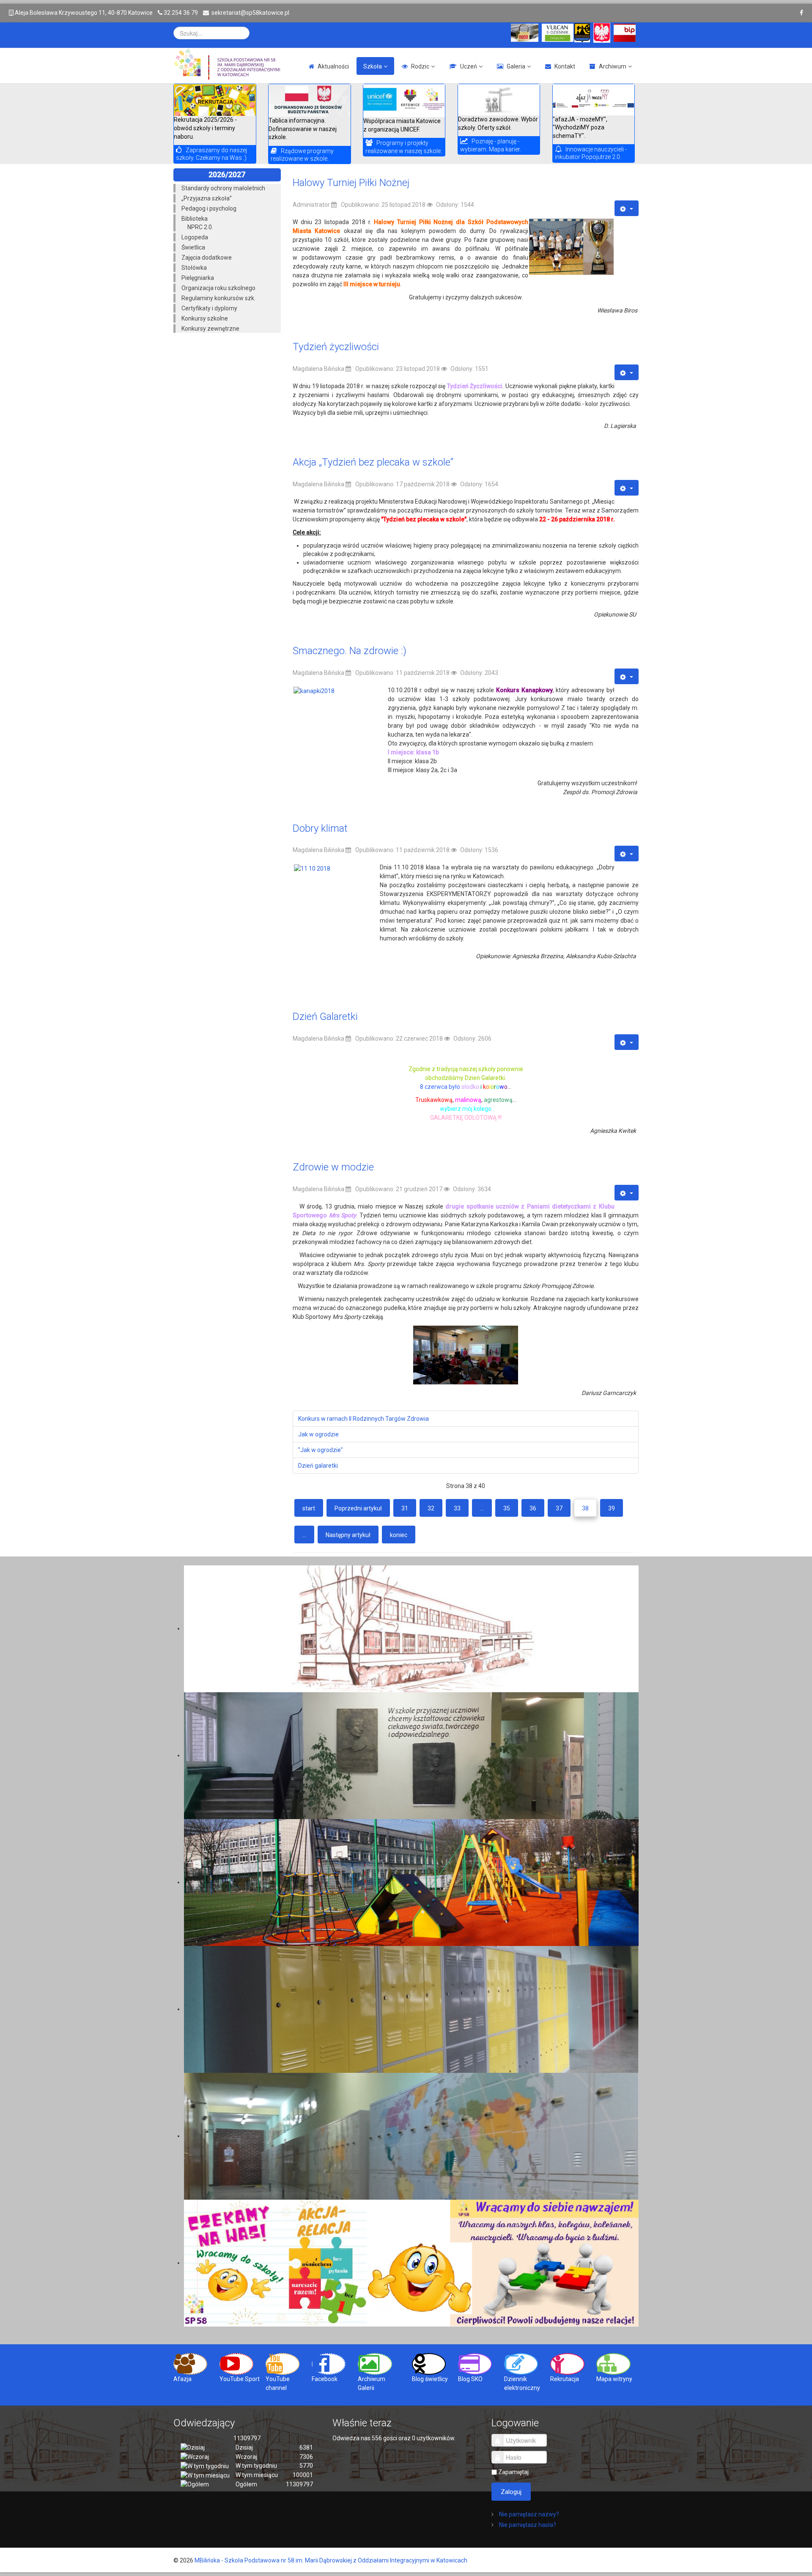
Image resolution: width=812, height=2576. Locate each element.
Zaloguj (511, 2492)
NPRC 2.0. (200, 227)
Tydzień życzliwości (336, 347)
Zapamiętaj (513, 2472)
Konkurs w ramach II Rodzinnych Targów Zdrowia (363, 1419)
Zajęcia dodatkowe (207, 258)
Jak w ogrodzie (318, 1434)
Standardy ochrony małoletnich (223, 188)
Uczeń (469, 66)
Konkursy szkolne (205, 318)
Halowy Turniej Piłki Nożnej (351, 183)
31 (405, 1508)
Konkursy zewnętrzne (210, 329)
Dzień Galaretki (325, 1017)
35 (507, 1508)
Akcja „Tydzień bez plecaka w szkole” (373, 462)
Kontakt (565, 66)
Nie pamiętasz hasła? (527, 2525)
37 (559, 1508)
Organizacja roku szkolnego (218, 288)
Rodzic (420, 66)
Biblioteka (195, 219)
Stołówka (194, 268)
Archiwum (613, 66)
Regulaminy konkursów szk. (218, 298)
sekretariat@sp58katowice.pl (250, 13)
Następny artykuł (348, 1535)
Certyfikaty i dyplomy (209, 308)
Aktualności (333, 66)
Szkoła (373, 66)
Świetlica (193, 247)
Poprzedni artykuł (358, 1508)
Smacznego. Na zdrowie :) (350, 651)
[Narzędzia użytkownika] (627, 208)
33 (457, 1508)
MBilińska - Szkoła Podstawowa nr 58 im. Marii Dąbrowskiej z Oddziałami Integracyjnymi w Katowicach (331, 2560)
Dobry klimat (320, 828)
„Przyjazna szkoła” (207, 198)
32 (431, 1508)
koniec (399, 1535)
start (309, 1508)
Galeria (516, 66)
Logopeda (195, 237)
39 (612, 1508)
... (482, 1508)
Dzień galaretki (318, 1466)
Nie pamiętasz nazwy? (528, 2514)
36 (533, 1508)
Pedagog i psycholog (209, 208)
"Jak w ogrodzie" (321, 1450)
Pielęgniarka (198, 278)
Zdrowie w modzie (333, 1167)
